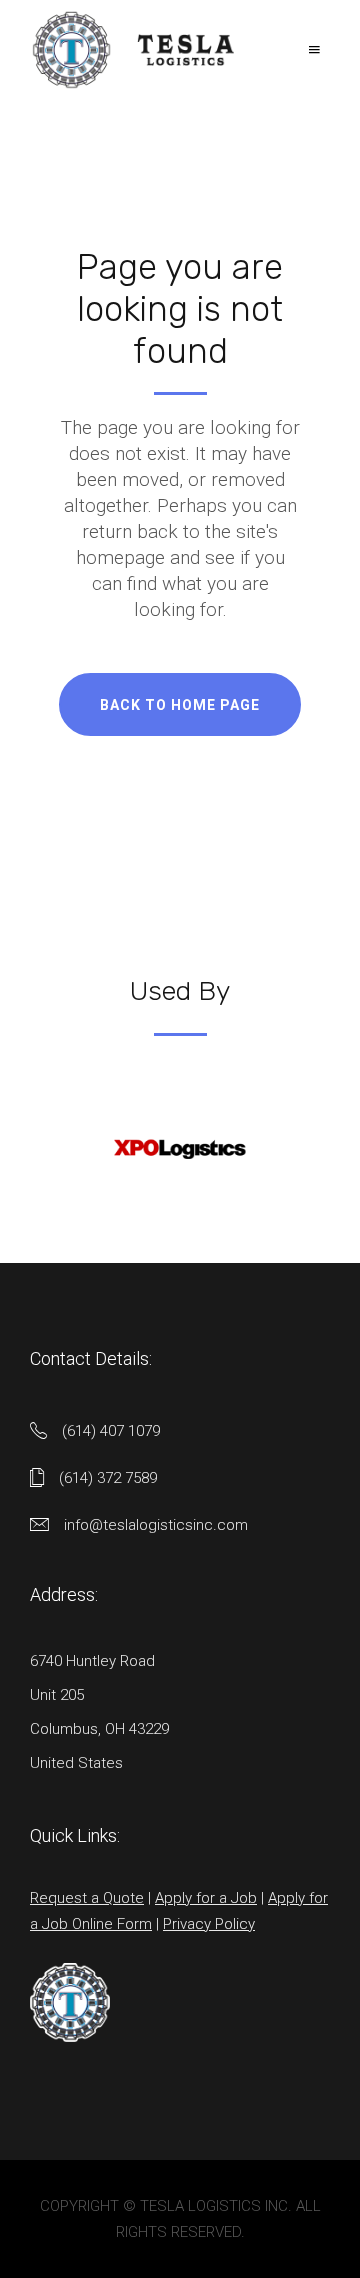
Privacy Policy (209, 1924)
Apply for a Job (206, 1898)
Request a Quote (87, 1898)
